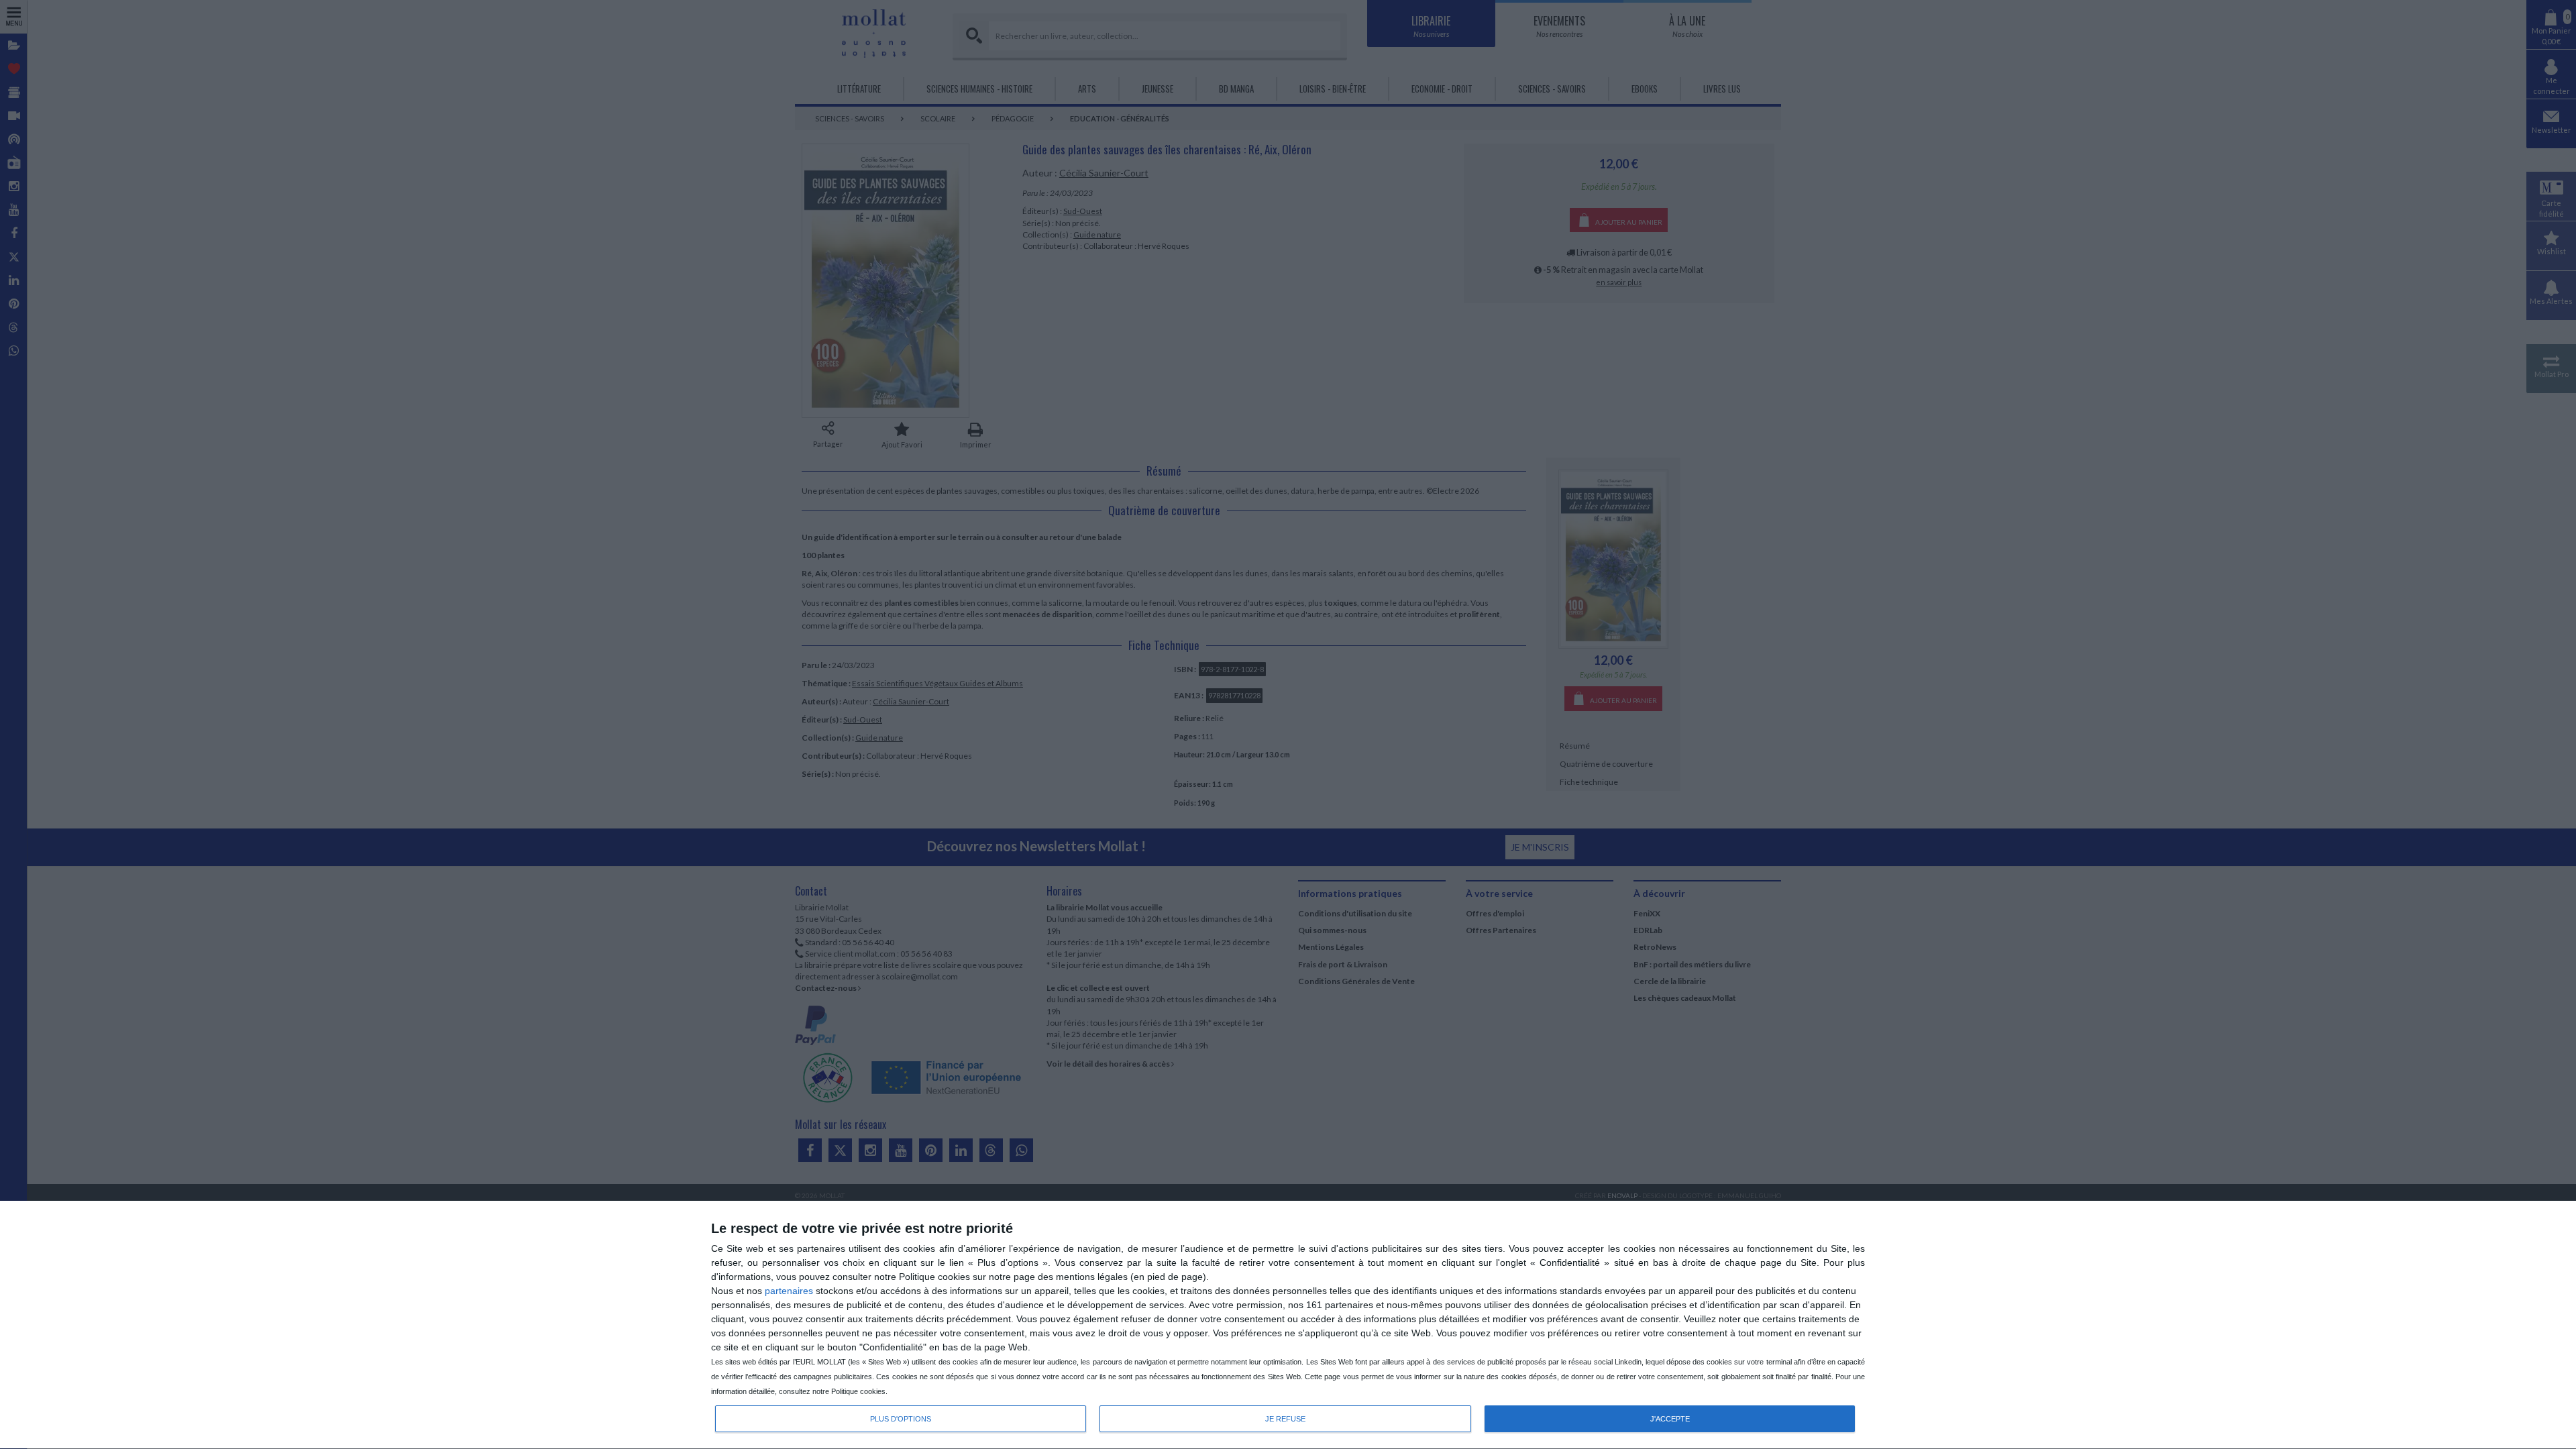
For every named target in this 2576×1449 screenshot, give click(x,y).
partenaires (789, 1291)
